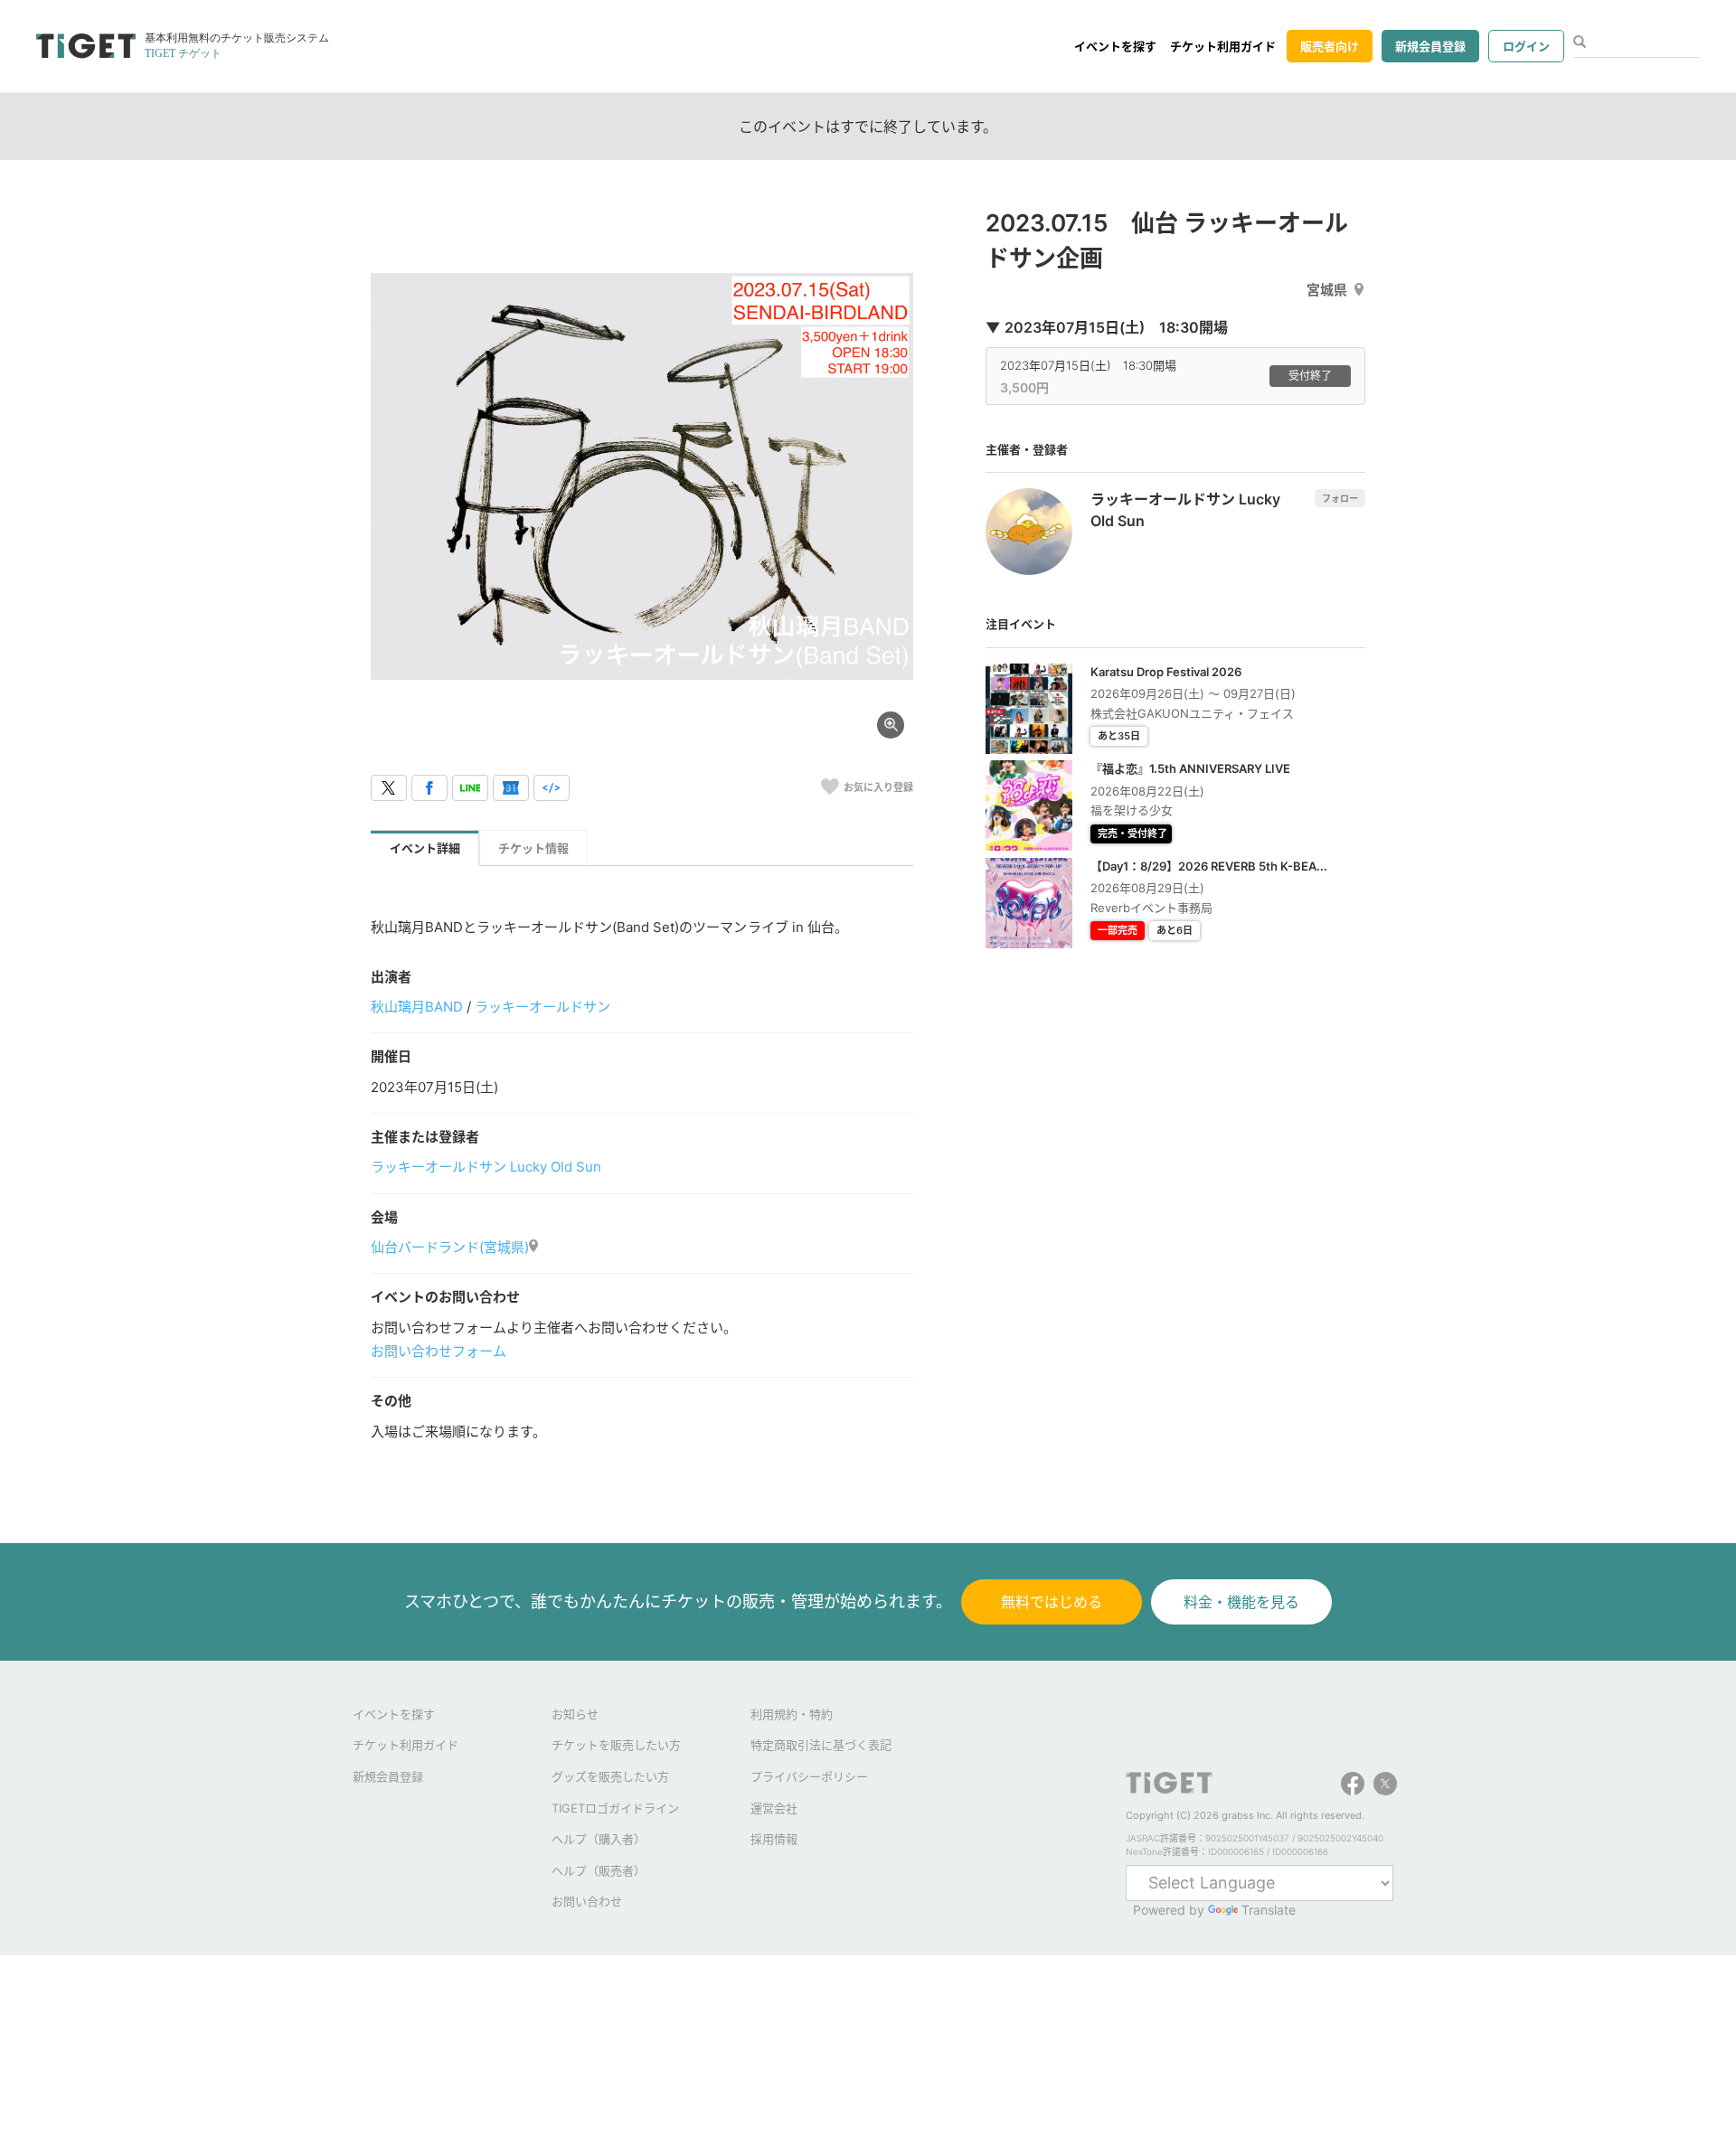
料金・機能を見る (1241, 1602)
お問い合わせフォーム (439, 1351)
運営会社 (774, 1808)
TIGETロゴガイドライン (615, 1808)
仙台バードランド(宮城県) (450, 1247)
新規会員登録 (1430, 46)
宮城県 (1327, 290)
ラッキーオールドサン (542, 1007)
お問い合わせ (587, 1901)
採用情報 (774, 1839)
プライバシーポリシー (809, 1776)
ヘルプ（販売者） (599, 1870)
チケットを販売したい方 (616, 1745)
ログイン (1526, 46)
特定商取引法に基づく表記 (821, 1745)
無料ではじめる (1052, 1602)
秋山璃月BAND (417, 1007)
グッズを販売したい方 (610, 1776)
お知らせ (575, 1714)
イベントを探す (1115, 46)
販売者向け (1330, 46)
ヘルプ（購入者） (599, 1839)
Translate (1269, 1910)
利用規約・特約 (792, 1714)
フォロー (1340, 498)
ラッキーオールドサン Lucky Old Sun (486, 1167)
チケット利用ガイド (1223, 46)
